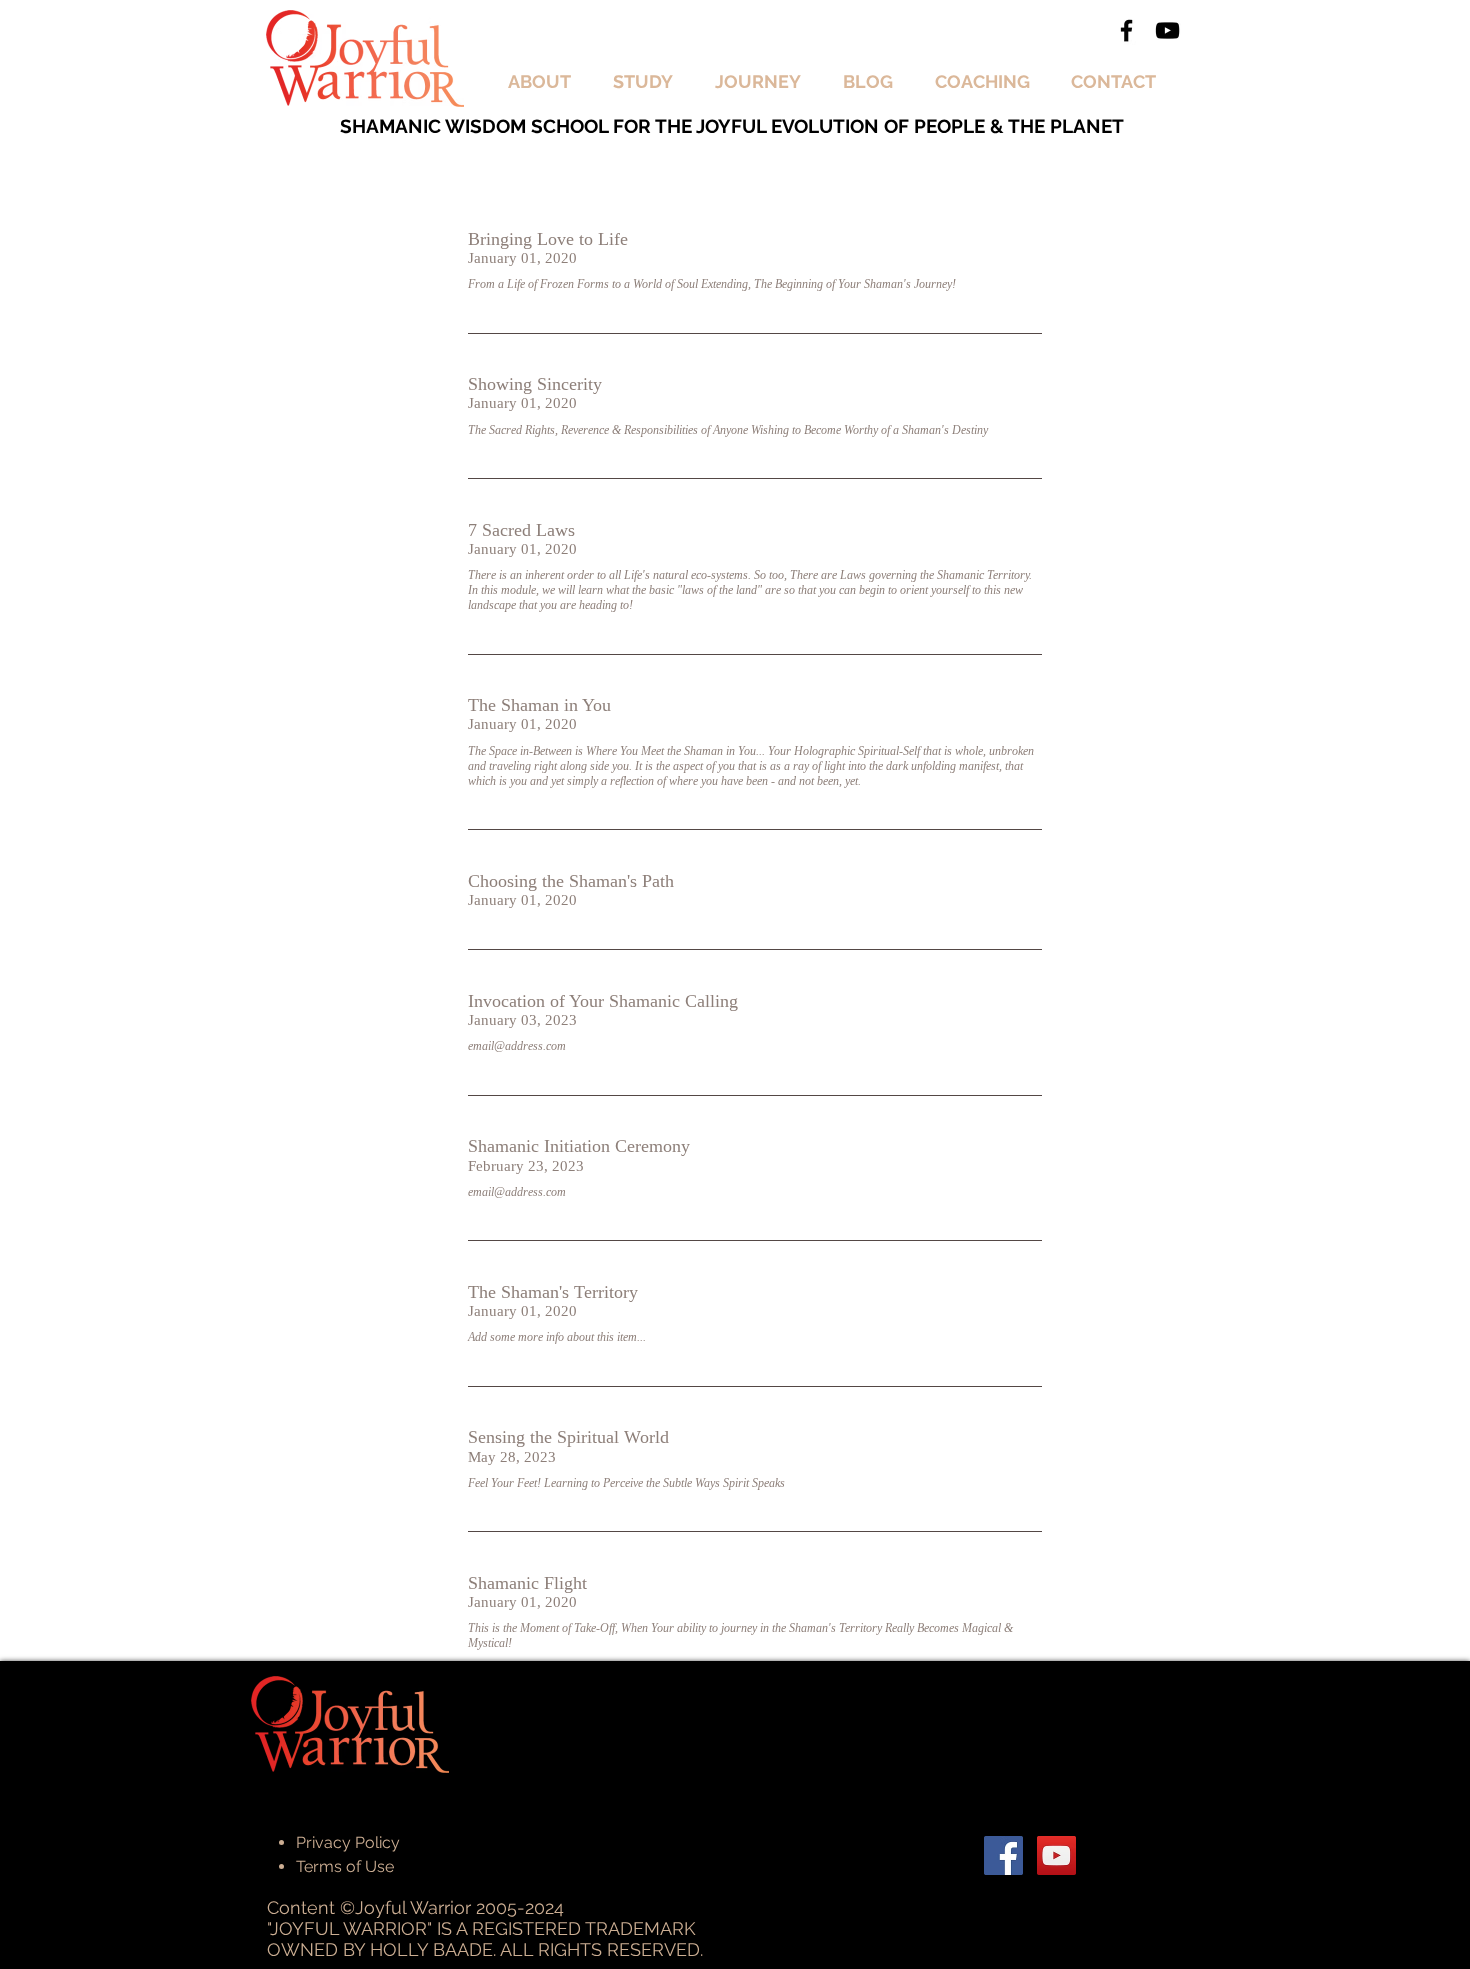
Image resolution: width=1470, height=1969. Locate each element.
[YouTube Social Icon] (1056, 1855)
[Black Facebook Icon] (1126, 30)
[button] (545, 82)
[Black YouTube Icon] (1167, 30)
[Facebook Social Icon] (1003, 1855)
